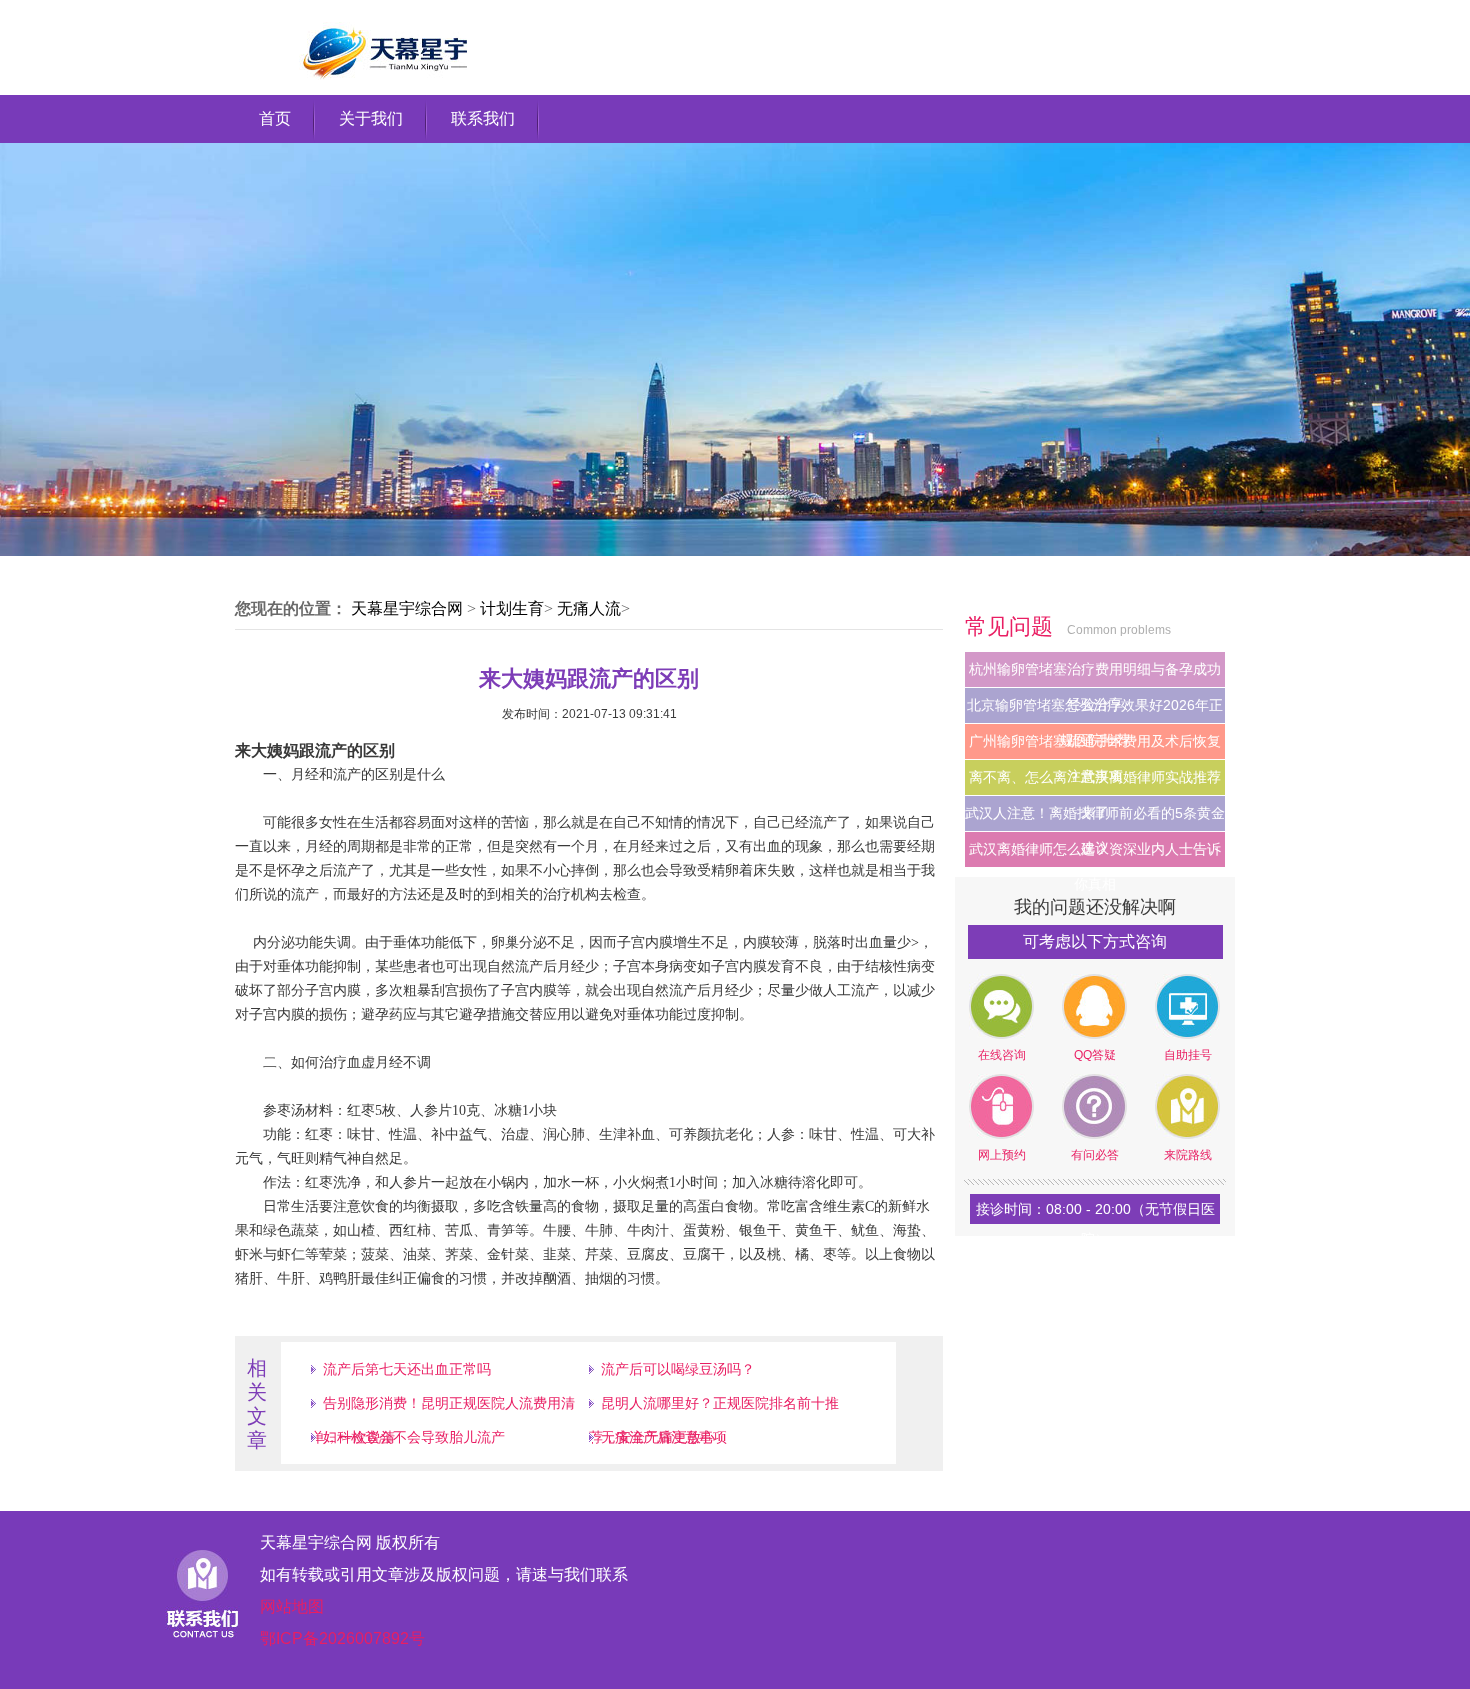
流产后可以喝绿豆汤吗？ (678, 1369)
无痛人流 (589, 608)
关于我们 (371, 118)
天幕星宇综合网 (407, 608)
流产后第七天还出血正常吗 (407, 1369)
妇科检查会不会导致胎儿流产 (414, 1437)
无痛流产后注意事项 (664, 1437)
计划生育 (512, 608)
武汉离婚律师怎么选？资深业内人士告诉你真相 (1095, 854)
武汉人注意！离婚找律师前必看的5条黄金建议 (1095, 818)
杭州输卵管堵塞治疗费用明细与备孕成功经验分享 (1095, 674)
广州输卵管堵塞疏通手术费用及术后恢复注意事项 (1095, 746)
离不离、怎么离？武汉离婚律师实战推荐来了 (1095, 782)
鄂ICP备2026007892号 (342, 1638)
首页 (275, 118)
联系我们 (483, 118)
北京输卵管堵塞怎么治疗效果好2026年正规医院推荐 (1095, 710)
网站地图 (292, 1606)
